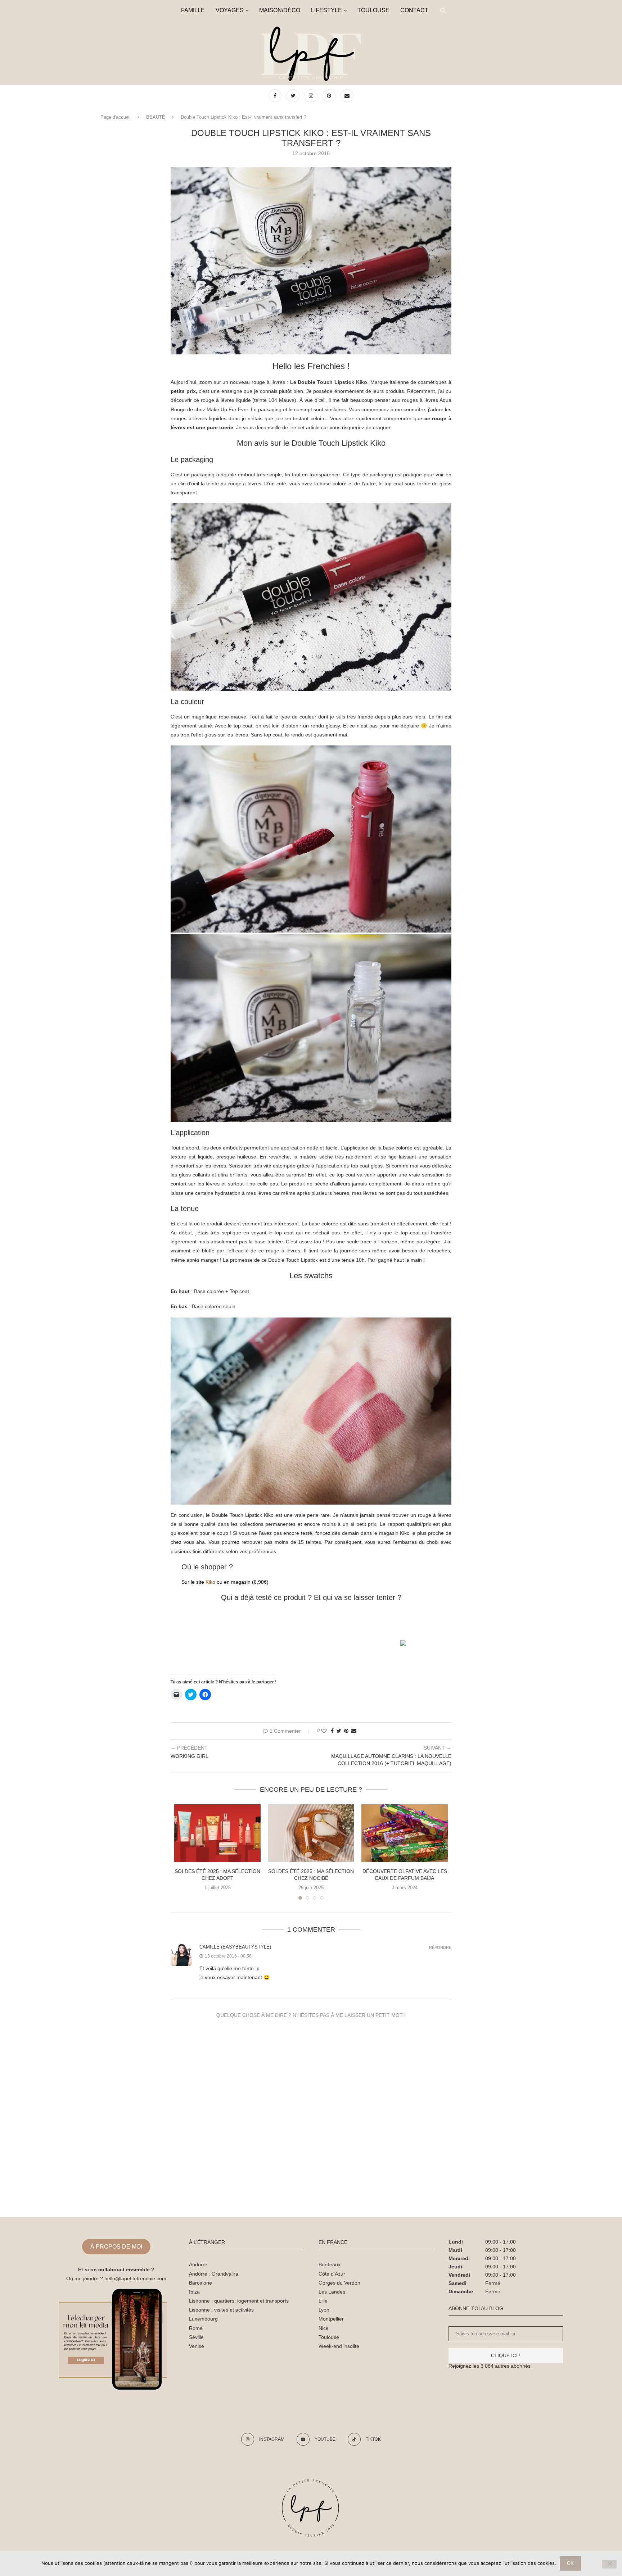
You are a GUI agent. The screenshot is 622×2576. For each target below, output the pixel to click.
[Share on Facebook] (332, 1731)
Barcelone (200, 2283)
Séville (196, 2337)
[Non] (609, 2564)
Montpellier (331, 2319)
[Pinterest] (330, 96)
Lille (323, 2301)
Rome (196, 2328)
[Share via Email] (354, 1731)
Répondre (440, 1948)
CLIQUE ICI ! (506, 2355)
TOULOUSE (373, 10)
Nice (324, 2328)
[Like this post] (324, 1731)
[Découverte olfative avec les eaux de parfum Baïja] (405, 1833)
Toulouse (329, 2337)
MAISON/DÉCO (280, 10)
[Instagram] (312, 96)
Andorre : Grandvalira (214, 2274)
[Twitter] (294, 96)
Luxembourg (203, 2319)
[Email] (347, 96)
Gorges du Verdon (339, 2283)
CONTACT (414, 10)
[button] (311, 261)
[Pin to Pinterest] (346, 1731)
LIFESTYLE (326, 10)
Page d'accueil (116, 117)
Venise (197, 2346)
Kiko (210, 1582)
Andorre (198, 2264)
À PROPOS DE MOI (116, 2247)
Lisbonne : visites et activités (221, 2310)
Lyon (324, 2310)
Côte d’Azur (332, 2274)
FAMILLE (193, 10)
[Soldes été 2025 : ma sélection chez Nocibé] (311, 1833)
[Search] (443, 10)
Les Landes (332, 2292)
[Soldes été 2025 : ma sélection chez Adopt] (217, 1833)
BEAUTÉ (156, 117)
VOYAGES (230, 10)
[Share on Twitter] (339, 1731)
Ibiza (194, 2292)
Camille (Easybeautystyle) (235, 1947)
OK (570, 2563)
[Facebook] (276, 96)
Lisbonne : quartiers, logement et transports (239, 2301)
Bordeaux (330, 2264)
